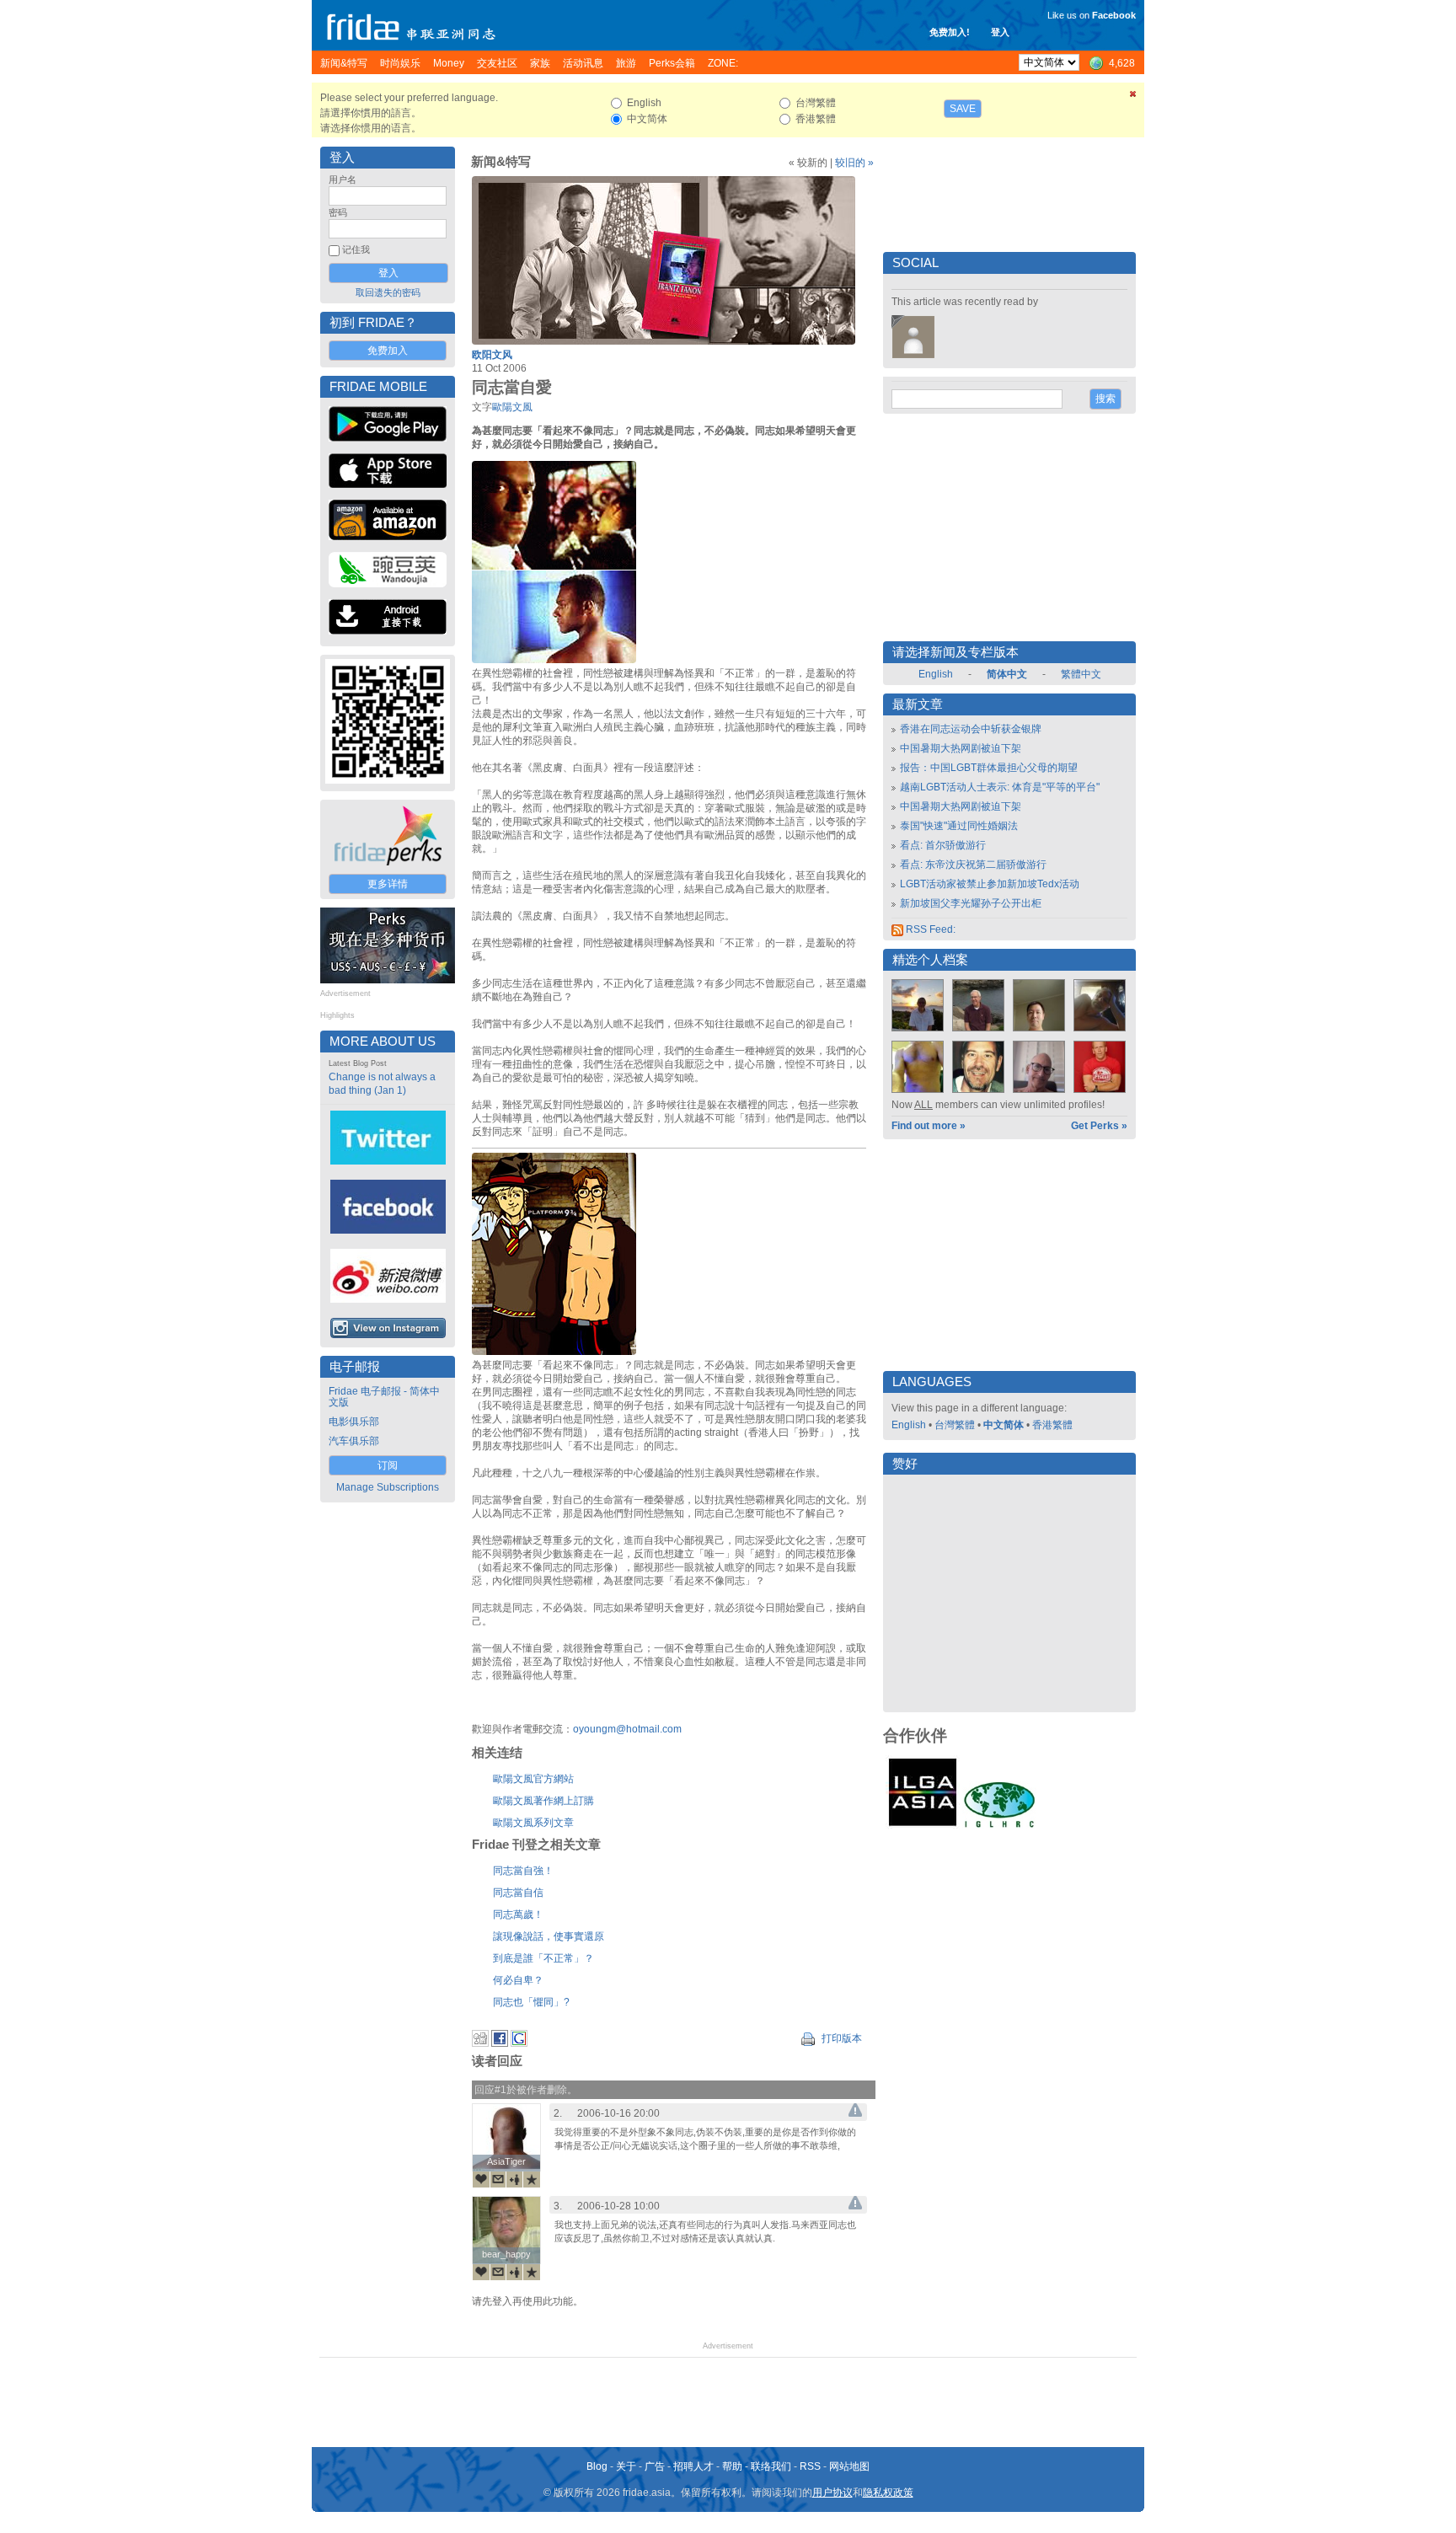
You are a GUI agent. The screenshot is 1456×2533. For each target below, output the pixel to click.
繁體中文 (1081, 674)
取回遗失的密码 (388, 292)
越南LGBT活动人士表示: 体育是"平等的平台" (1000, 787)
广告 (655, 2466)
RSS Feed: (929, 929)
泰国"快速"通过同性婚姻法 (959, 826)
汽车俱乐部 (354, 1441)
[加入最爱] (532, 2179)
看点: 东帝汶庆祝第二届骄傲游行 (973, 865)
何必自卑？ (518, 1980)
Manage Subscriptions (388, 1487)
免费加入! (950, 32)
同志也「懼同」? (531, 2002)
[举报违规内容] (855, 2113)
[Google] (519, 2043)
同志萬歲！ (518, 1914)
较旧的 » (854, 163)
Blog (597, 2466)
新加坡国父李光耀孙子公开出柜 (971, 903)
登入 (1000, 32)
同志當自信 (518, 1893)
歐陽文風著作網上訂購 (543, 1801)
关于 (626, 2466)
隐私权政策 (888, 2493)
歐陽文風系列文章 (533, 1823)
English (936, 674)
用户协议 (832, 2493)
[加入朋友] (515, 2179)
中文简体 (1004, 1425)
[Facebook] (500, 2043)
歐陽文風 (512, 407)
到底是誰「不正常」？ (543, 1958)
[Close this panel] (1133, 97)
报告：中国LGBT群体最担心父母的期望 (989, 768)
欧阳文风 (492, 355)
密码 (338, 212)
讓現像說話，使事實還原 (549, 1936)
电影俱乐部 (354, 1422)
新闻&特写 (501, 162)
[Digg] (480, 2043)
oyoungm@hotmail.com (627, 1729)
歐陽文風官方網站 (533, 1779)
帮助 (732, 2466)
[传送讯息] (498, 2179)
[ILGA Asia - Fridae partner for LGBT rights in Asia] (923, 1826)
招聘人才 (693, 2466)
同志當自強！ (523, 1871)
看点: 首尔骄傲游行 (943, 845)
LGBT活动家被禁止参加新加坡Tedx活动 (990, 884)
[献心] (481, 2179)
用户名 (343, 179)
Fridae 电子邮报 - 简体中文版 (384, 1397)
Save (963, 109)
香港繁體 (1052, 1425)
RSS (810, 2466)
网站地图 (849, 2466)
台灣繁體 (955, 1425)
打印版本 (840, 2038)
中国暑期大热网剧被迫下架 (961, 748)
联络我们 (771, 2466)
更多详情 (388, 884)
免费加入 (388, 351)
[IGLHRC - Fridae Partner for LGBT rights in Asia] (999, 1826)
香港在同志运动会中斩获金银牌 (971, 729)
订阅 (388, 1465)
